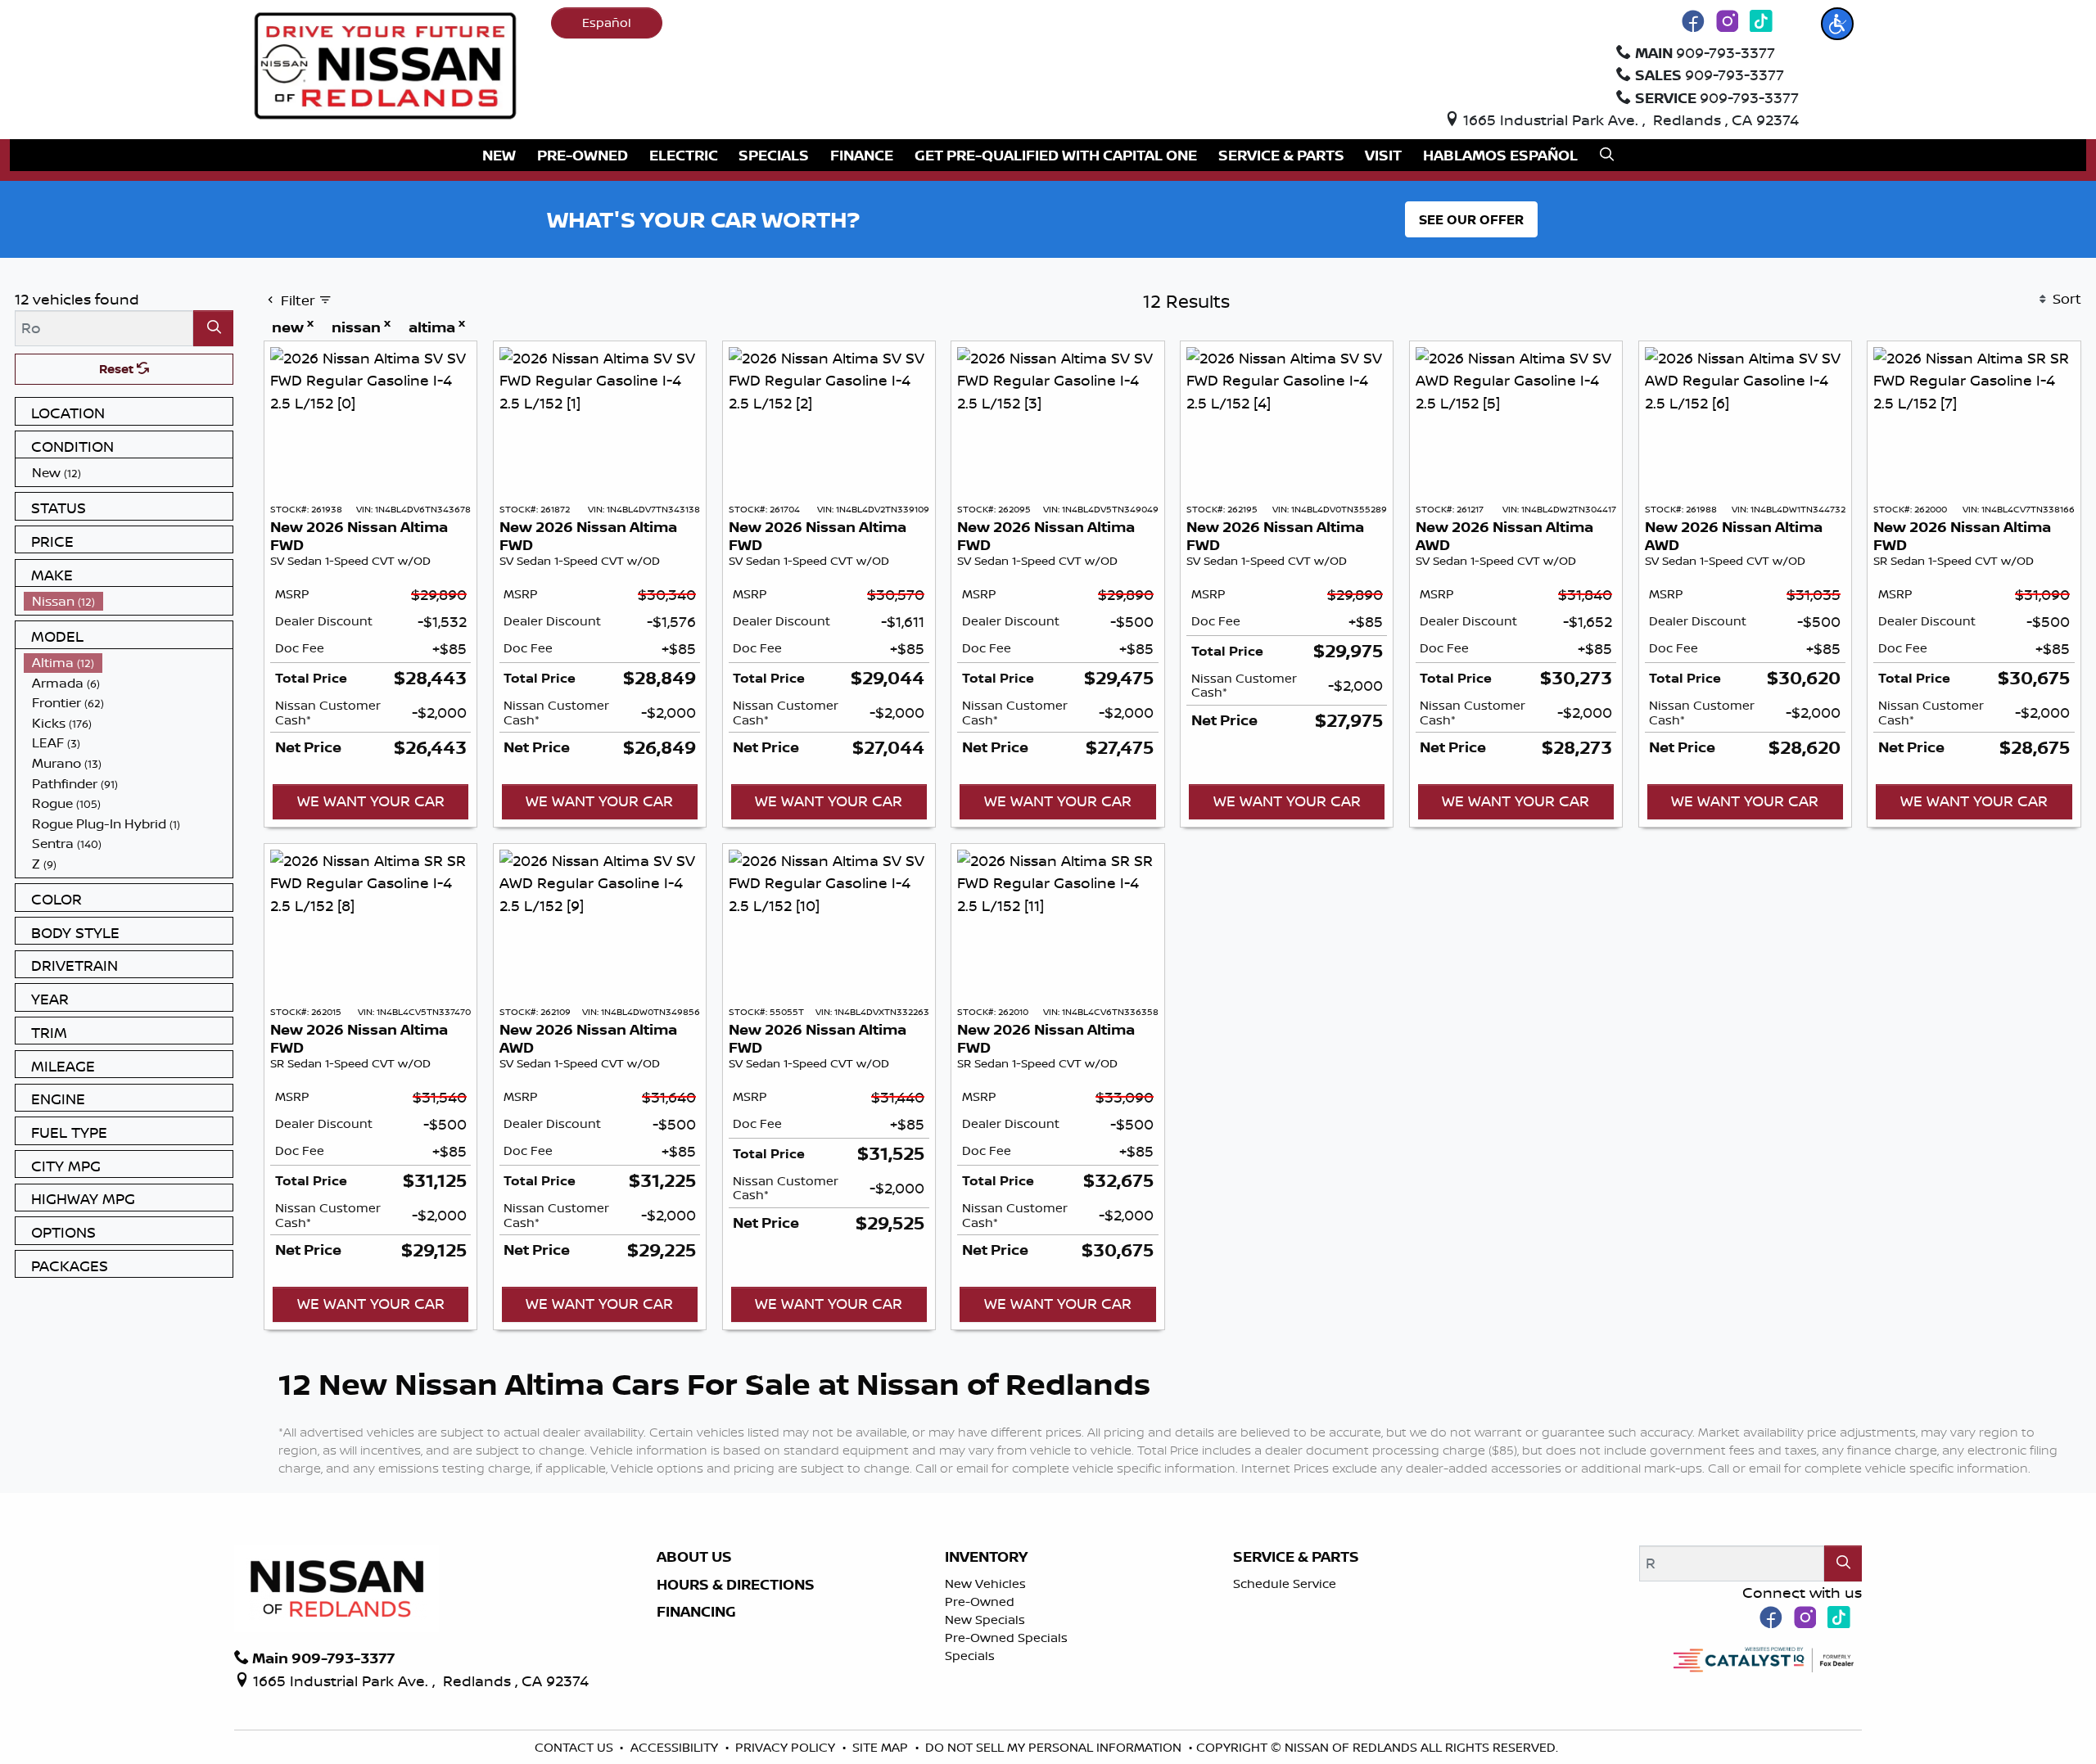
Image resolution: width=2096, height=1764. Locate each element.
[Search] (213, 328)
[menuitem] (129, 473)
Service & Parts (1296, 1557)
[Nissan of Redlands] (386, 64)
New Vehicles (985, 1584)
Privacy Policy (787, 1747)
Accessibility (676, 1747)
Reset (118, 369)
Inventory (986, 1557)
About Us (694, 1557)
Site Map (882, 1747)
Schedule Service (1285, 1584)
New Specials (985, 1620)
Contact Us (576, 1747)
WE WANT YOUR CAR (371, 801)
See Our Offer (1471, 219)
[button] (1837, 24)
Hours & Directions (736, 1585)
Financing (696, 1612)
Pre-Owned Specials (1006, 1638)
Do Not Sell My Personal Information (1055, 1747)
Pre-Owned (980, 1602)
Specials (970, 1656)
